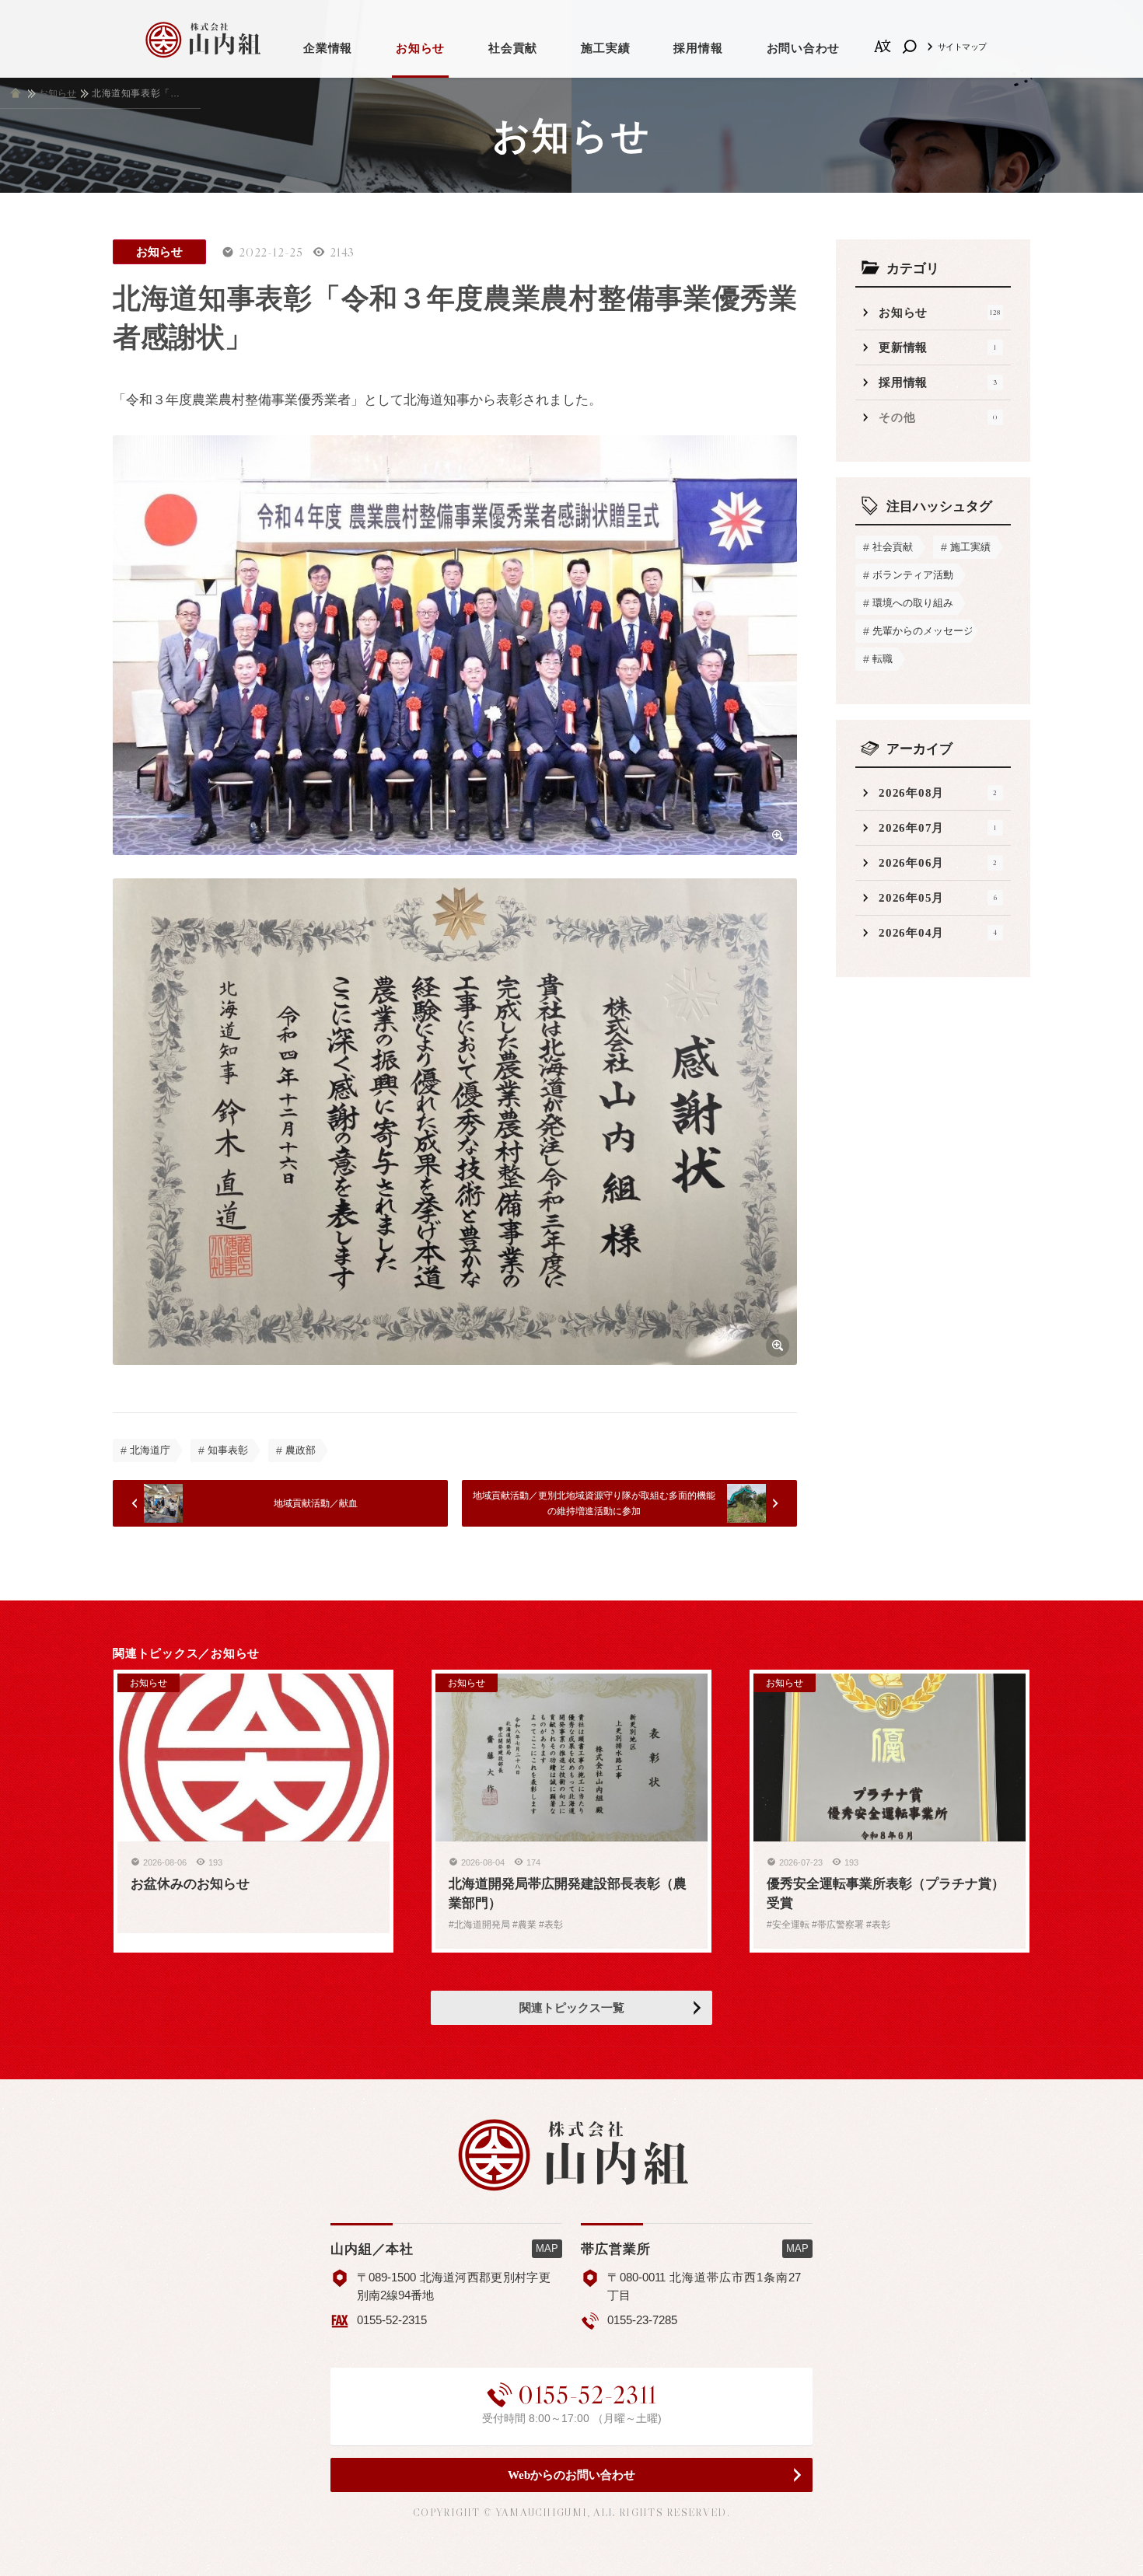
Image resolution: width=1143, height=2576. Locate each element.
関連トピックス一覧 (572, 2008)
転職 (883, 659)
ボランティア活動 (913, 575)
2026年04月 (938, 933)
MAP (547, 2248)
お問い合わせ (804, 48)
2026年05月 (938, 898)
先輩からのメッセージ (922, 631)
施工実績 (605, 48)
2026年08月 (938, 793)
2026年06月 (938, 863)
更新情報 (938, 347)
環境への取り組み (913, 603)
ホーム (16, 93)
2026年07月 (938, 828)
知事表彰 (228, 1450)
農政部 (301, 1450)
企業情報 (328, 48)
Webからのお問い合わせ (571, 2475)
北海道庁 (150, 1450)
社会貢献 (513, 48)
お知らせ (420, 48)
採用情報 (698, 48)
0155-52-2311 (587, 2395)
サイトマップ (962, 47)
